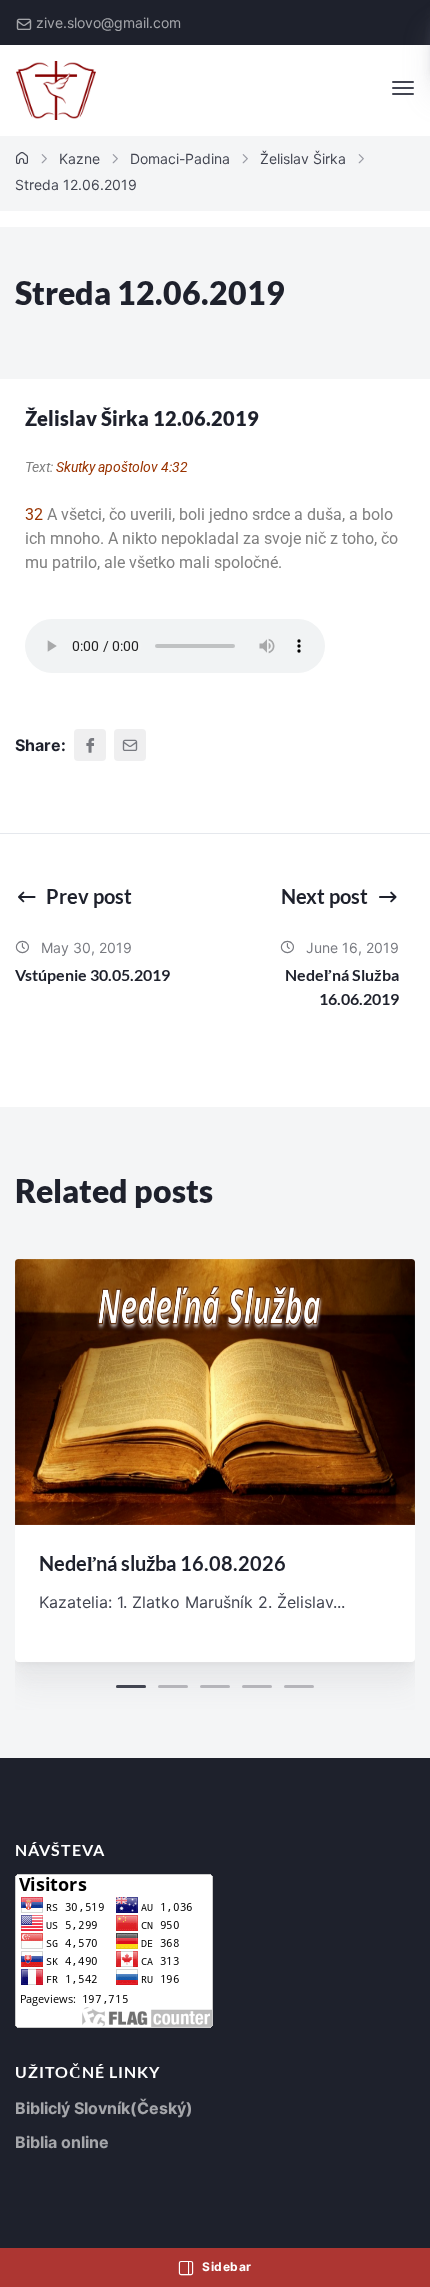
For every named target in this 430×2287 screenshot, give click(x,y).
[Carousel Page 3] (215, 1686)
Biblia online (62, 2142)
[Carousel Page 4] (257, 1686)
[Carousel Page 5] (299, 1686)
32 (34, 514)
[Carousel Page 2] (173, 1686)
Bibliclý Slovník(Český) (104, 2108)
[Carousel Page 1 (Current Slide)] (131, 1686)
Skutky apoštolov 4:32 (122, 467)
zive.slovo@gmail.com (108, 22)
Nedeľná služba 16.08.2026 (162, 1563)
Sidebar (225, 2266)
